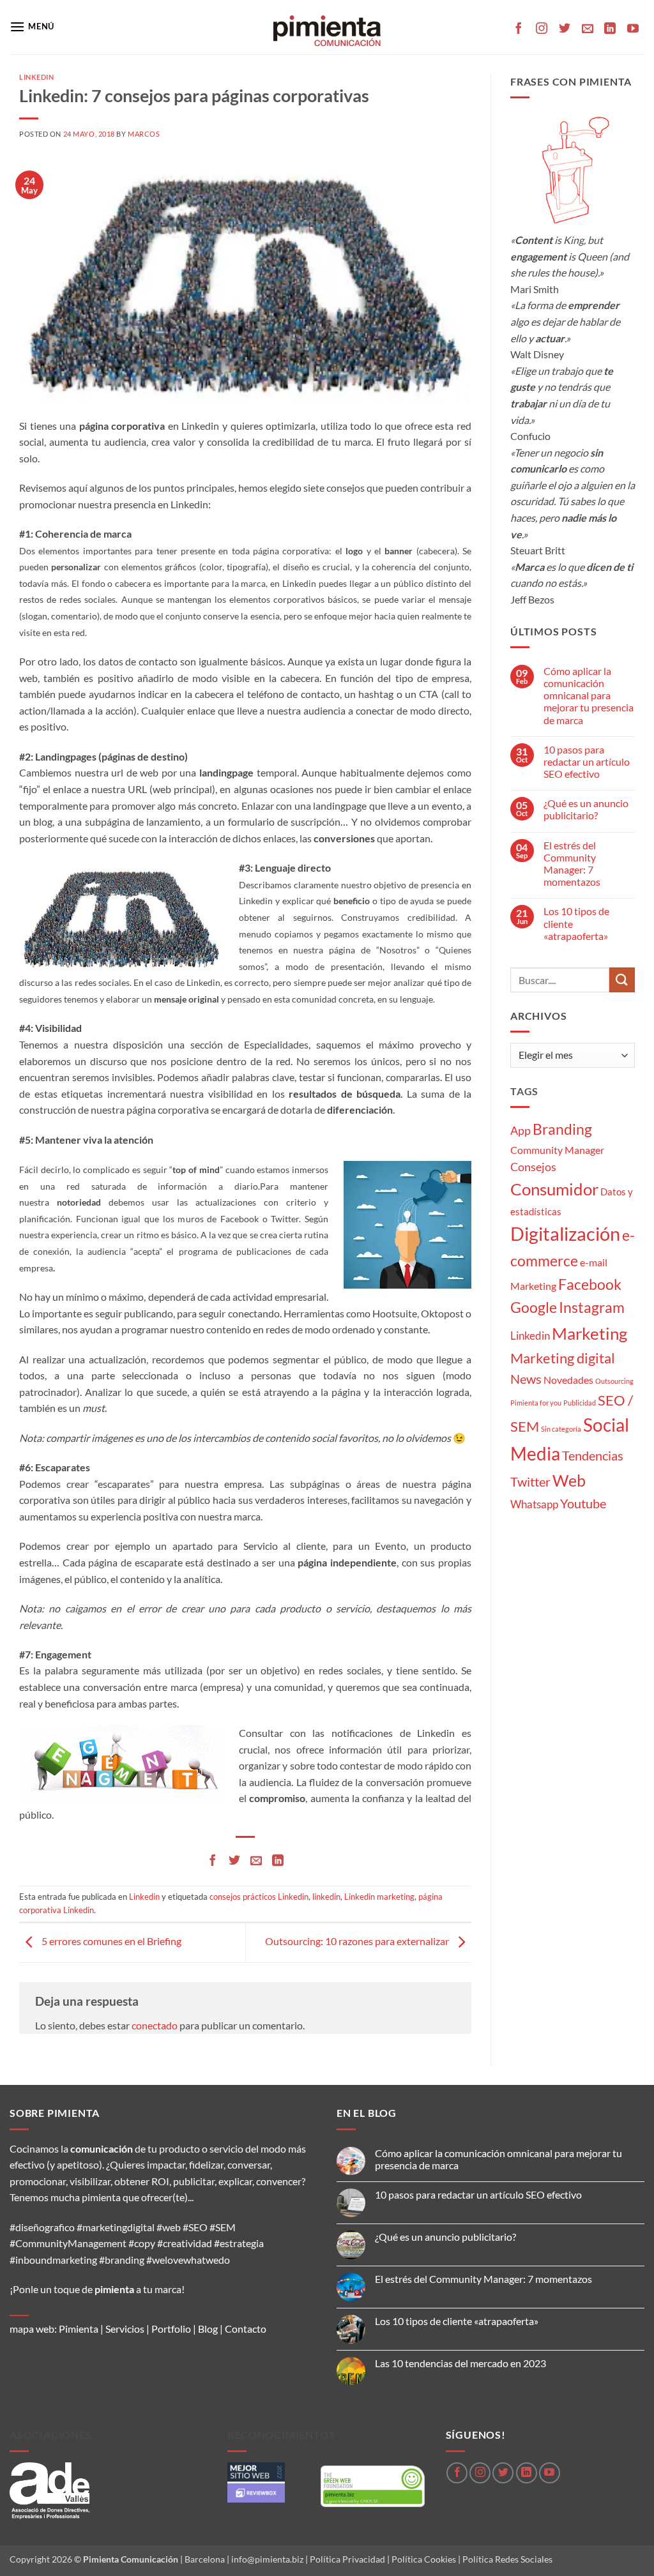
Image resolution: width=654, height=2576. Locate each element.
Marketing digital (563, 1358)
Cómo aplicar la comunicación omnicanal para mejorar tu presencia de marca (589, 695)
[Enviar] (622, 980)
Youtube (583, 1504)
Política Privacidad (347, 2559)
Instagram (592, 1307)
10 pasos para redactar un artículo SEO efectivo (587, 761)
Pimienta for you (536, 1403)
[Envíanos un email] (588, 29)
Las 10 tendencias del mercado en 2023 (460, 2363)
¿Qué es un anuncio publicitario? (586, 809)
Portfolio (171, 2329)
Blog (208, 2329)
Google (534, 1307)
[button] (32, 27)
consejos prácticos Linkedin (259, 1897)
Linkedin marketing (379, 1897)
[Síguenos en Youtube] (633, 29)
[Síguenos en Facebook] (519, 29)
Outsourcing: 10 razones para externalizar (358, 1941)
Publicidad (580, 1403)
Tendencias (593, 1455)
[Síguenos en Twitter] (565, 29)
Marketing (589, 1333)
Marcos (144, 134)
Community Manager (557, 1150)
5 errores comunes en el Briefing (110, 1941)
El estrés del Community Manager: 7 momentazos (572, 864)
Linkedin (36, 77)
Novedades (568, 1380)
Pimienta (79, 2329)
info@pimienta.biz (267, 2559)
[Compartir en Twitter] (234, 1861)
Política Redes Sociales (507, 2559)
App (521, 1130)
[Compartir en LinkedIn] (278, 1861)
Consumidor (554, 1189)
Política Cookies (424, 2559)
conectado (155, 2025)
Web (569, 1481)
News (526, 1379)
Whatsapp (534, 1504)
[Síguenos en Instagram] (542, 29)
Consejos (533, 1167)
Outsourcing (614, 1381)
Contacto (246, 2329)
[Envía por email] (256, 1861)
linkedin (326, 1897)
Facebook (590, 1284)
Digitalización (565, 1233)
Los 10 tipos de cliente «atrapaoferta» (576, 923)
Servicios (125, 2329)
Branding (562, 1129)
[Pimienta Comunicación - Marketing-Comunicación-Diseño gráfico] (327, 27)
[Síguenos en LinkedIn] (610, 29)
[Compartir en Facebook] (213, 1861)
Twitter (530, 1481)
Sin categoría (561, 1429)
